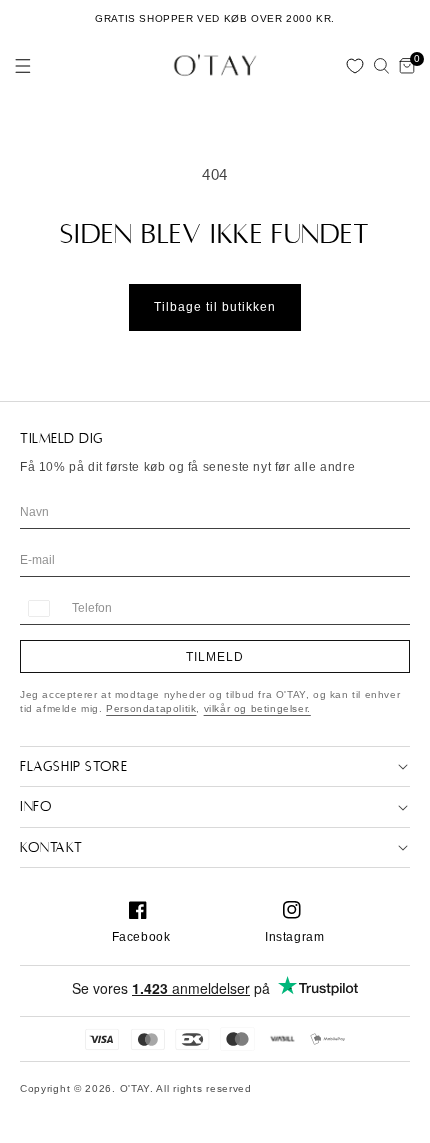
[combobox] (38, 608)
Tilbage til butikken (215, 307)
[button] (23, 66)
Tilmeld (215, 657)
